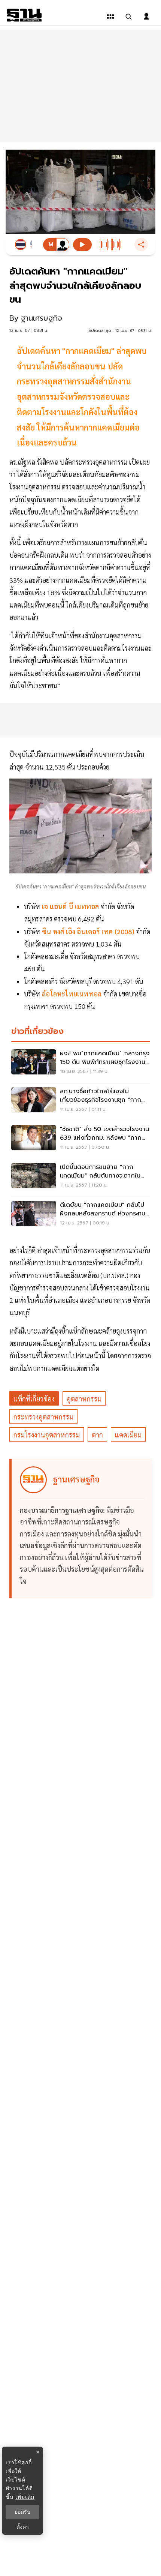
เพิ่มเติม (25, 2497)
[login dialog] (146, 17)
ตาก (97, 1435)
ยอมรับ (22, 2512)
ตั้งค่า (23, 2527)
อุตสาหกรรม (84, 1399)
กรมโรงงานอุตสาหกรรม (47, 1435)
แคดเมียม (128, 1435)
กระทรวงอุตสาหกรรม (43, 1417)
